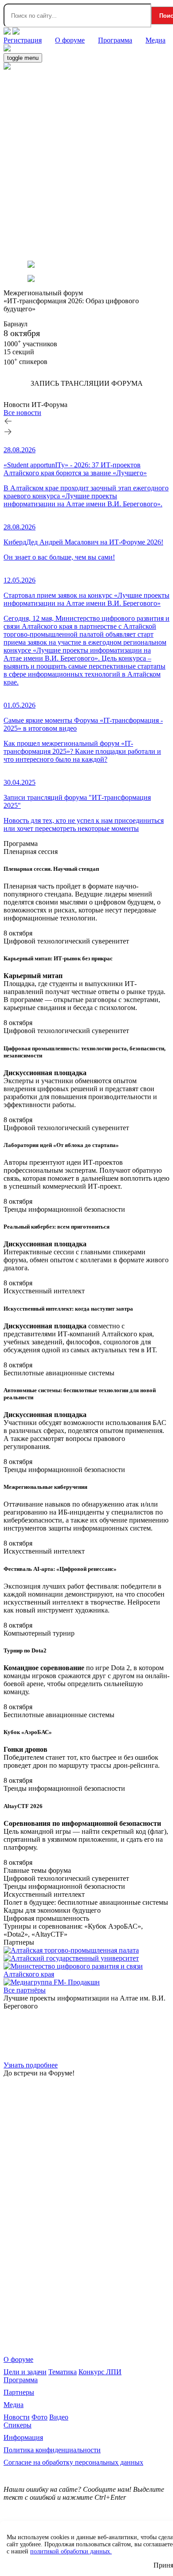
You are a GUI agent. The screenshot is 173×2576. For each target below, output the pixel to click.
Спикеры (18, 2425)
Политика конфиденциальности (52, 2450)
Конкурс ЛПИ (100, 2372)
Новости (17, 2417)
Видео (59, 2417)
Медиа (14, 2405)
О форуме (18, 2359)
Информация (23, 2437)
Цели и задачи (25, 2372)
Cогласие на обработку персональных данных (73, 2462)
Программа (21, 2380)
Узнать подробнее (31, 2065)
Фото (39, 2417)
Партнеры (19, 2392)
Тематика (63, 2372)
